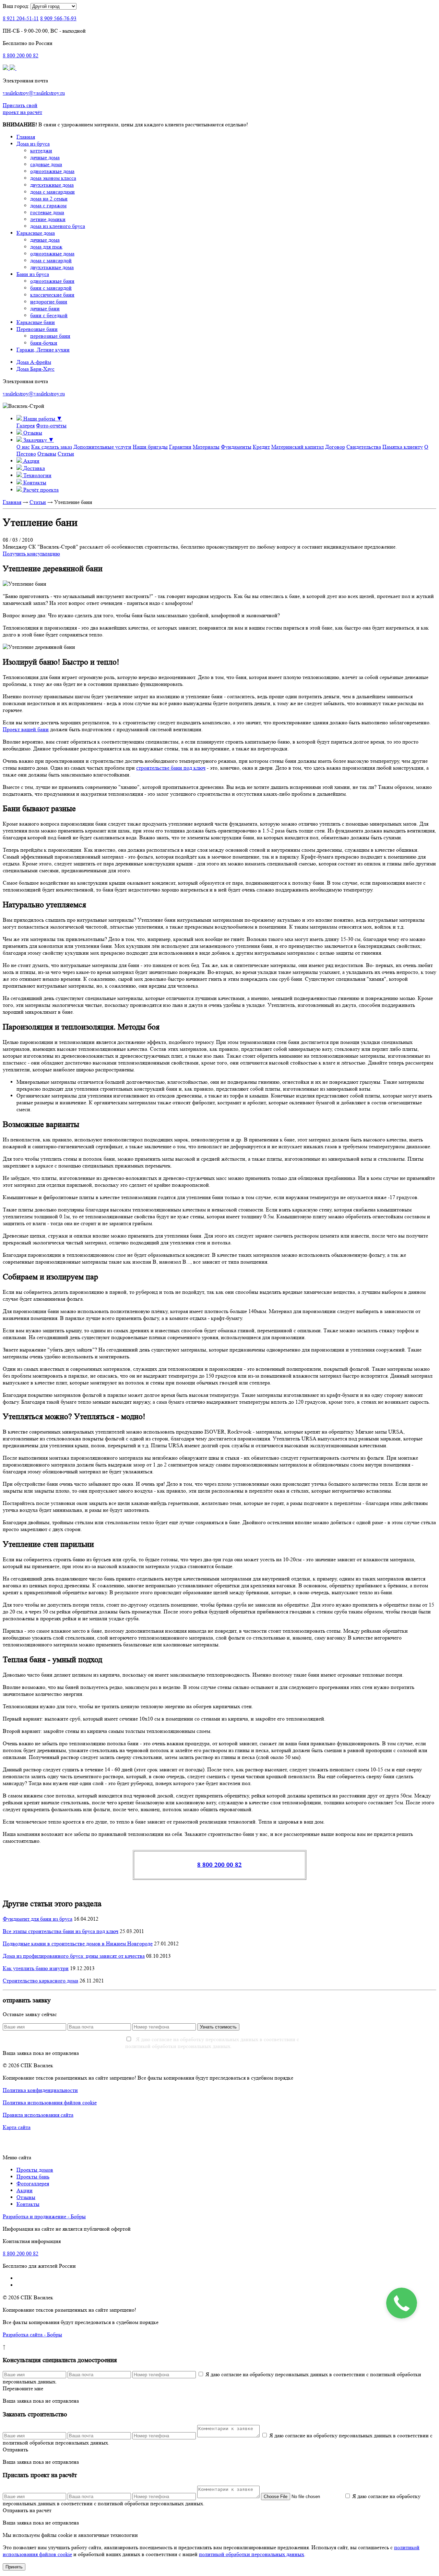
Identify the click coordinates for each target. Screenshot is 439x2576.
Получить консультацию (31, 554)
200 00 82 (21, 55)
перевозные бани (50, 336)
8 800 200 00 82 (219, 1865)
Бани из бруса (33, 274)
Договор (335, 447)
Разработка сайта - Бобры (32, 2334)
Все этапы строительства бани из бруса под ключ (61, 1931)
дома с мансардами (52, 192)
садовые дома (46, 164)
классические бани (52, 295)
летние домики (48, 219)
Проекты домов (35, 2170)
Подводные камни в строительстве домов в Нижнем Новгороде (78, 1943)
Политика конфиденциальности (40, 2090)
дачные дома (45, 157)
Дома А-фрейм (34, 362)
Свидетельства (364, 447)
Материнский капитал (298, 447)
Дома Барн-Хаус (35, 369)
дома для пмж (46, 247)
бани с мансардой (51, 288)
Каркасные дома (36, 233)
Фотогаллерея (33, 2183)
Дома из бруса (33, 144)
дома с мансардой (51, 260)
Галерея (26, 425)
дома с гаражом (48, 205)
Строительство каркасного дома (40, 1981)
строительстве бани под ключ (171, 768)
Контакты (28, 2204)
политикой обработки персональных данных (252, 2554)
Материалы (206, 447)
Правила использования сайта (38, 2115)
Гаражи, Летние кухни (43, 350)
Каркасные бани (36, 322)
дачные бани (45, 308)
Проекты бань (33, 2177)
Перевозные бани (37, 329)
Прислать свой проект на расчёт (22, 109)
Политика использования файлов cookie (50, 2102)
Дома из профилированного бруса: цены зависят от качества (74, 1956)
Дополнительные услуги (102, 447)
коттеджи (41, 151)
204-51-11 (21, 18)
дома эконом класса (53, 178)
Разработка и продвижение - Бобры (44, 2216)
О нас (23, 447)
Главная (26, 137)
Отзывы (47, 454)
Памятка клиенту (403, 447)
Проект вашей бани (26, 729)
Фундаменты (236, 447)
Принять (14, 2567)
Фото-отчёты (51, 425)
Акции (25, 2190)
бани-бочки (44, 343)
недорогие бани (49, 302)
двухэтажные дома (52, 185)
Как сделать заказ (52, 447)
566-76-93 (58, 18)
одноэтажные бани (52, 281)
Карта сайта (17, 2127)
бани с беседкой (49, 315)
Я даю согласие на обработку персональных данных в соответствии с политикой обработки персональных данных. (212, 2043)
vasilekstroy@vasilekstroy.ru (34, 93)
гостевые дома (47, 212)
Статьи (66, 454)
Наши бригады (150, 447)
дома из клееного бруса (58, 226)
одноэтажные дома (52, 171)
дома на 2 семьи (49, 199)
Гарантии (180, 447)
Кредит (261, 447)
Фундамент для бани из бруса (38, 1919)
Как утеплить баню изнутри (36, 1968)
